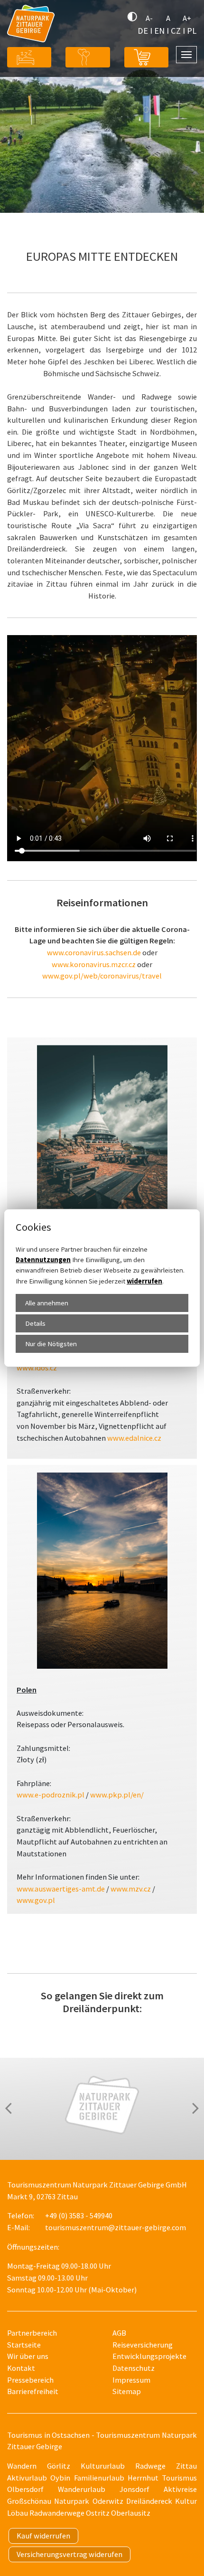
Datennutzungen (43, 1259)
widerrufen (144, 1281)
